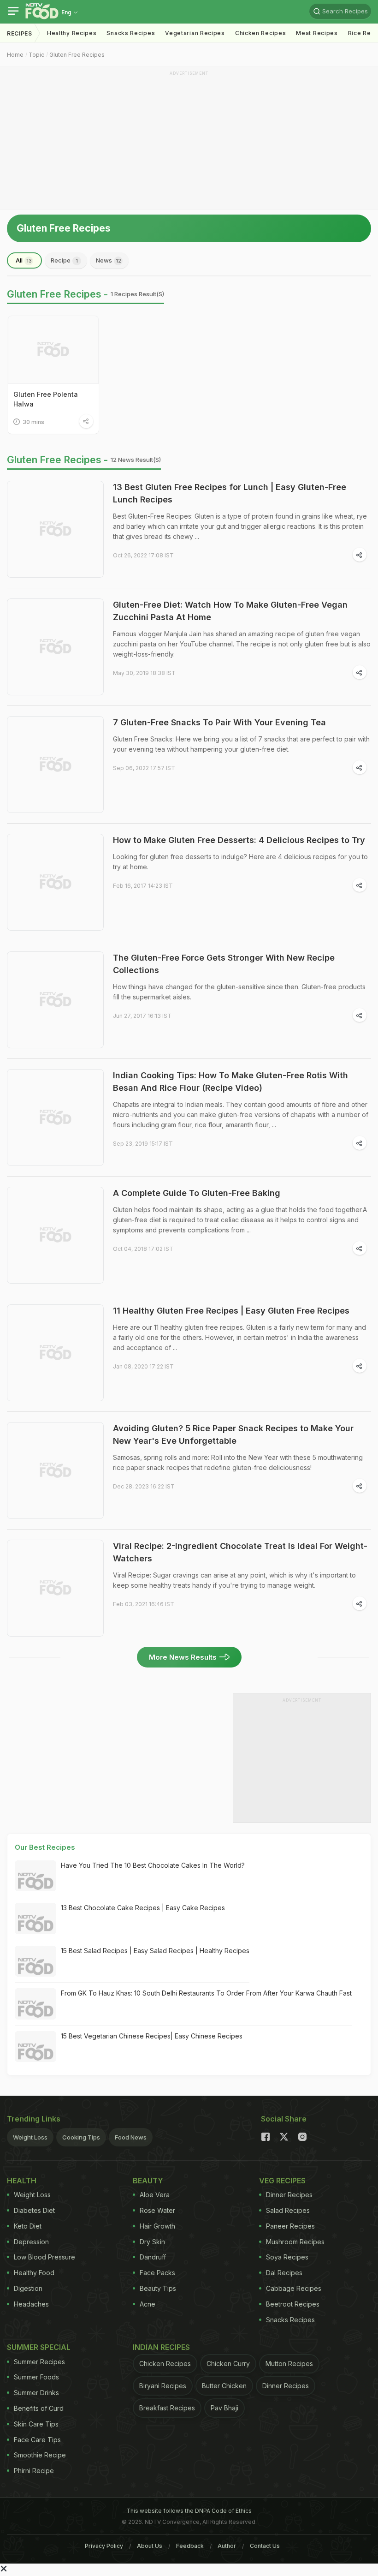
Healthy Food (34, 2273)
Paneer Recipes (290, 2226)
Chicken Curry (228, 2364)
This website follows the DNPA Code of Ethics (189, 2511)
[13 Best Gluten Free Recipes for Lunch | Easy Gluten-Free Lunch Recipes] (55, 529)
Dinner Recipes (289, 2195)
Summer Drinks (36, 2393)
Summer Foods (36, 2377)
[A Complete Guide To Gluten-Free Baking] (55, 1235)
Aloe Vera (155, 2195)
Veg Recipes (282, 2181)
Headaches (31, 2304)
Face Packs (157, 2273)
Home (15, 55)
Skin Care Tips (36, 2424)
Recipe (64, 260)
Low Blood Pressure (44, 2257)
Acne (148, 2304)
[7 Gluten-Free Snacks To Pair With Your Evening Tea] (55, 765)
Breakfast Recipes (167, 2408)
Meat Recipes (317, 33)
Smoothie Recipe (40, 2455)
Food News (131, 2137)
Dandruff (153, 2257)
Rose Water (157, 2210)
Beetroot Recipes (293, 2304)
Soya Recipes (287, 2257)
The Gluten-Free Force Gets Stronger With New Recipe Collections (224, 964)
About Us (150, 2546)
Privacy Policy (104, 2546)
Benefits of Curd (39, 2408)
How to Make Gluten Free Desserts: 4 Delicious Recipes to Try (239, 840)
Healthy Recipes (72, 33)
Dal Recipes (284, 2273)
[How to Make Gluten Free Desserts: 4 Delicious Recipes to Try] (55, 882)
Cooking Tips (81, 2137)
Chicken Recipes (261, 33)
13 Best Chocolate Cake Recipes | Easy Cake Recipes (143, 1908)
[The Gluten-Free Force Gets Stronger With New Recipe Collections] (55, 1000)
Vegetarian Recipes (195, 33)
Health (22, 2181)
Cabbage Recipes (294, 2288)
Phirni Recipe (34, 2471)
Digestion (28, 2288)
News (109, 260)
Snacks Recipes (131, 33)
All (24, 260)
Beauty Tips (158, 2288)
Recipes (20, 33)
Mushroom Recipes (295, 2242)
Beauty (148, 2181)
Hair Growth (157, 2226)
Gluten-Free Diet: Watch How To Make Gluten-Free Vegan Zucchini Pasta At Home (230, 611)
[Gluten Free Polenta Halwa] (53, 350)
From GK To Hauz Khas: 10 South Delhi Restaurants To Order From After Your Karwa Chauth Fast (206, 1993)
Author (227, 2546)
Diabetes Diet (34, 2210)
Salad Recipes (288, 2210)
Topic (36, 55)
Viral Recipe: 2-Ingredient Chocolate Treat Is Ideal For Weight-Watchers (240, 1552)
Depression (31, 2242)
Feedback (190, 2546)
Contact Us (265, 2546)
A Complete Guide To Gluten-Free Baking (197, 1193)
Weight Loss (30, 2137)
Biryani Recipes (163, 2386)
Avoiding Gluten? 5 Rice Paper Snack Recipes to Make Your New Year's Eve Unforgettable (233, 1434)
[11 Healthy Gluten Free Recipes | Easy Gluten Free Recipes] (55, 1353)
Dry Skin (152, 2242)
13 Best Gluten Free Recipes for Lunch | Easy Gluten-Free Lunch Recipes (230, 493)
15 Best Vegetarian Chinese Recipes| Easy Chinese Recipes (152, 2036)
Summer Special (39, 2347)
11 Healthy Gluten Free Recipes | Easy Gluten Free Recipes (231, 1311)
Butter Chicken (224, 2386)
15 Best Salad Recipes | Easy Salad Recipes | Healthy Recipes (155, 1951)
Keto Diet (28, 2226)
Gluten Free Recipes (77, 55)
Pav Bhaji (224, 2408)
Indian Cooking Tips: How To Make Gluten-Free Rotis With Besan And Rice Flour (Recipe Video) (230, 1082)
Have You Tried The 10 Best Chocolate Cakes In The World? (153, 1865)
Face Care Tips (37, 2440)
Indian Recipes (161, 2347)
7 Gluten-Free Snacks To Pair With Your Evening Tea (219, 722)
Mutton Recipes (289, 2364)
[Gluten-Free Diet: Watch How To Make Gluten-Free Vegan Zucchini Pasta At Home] (55, 647)
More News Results (183, 1657)
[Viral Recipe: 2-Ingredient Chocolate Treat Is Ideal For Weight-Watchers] (55, 1588)
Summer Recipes (39, 2362)
